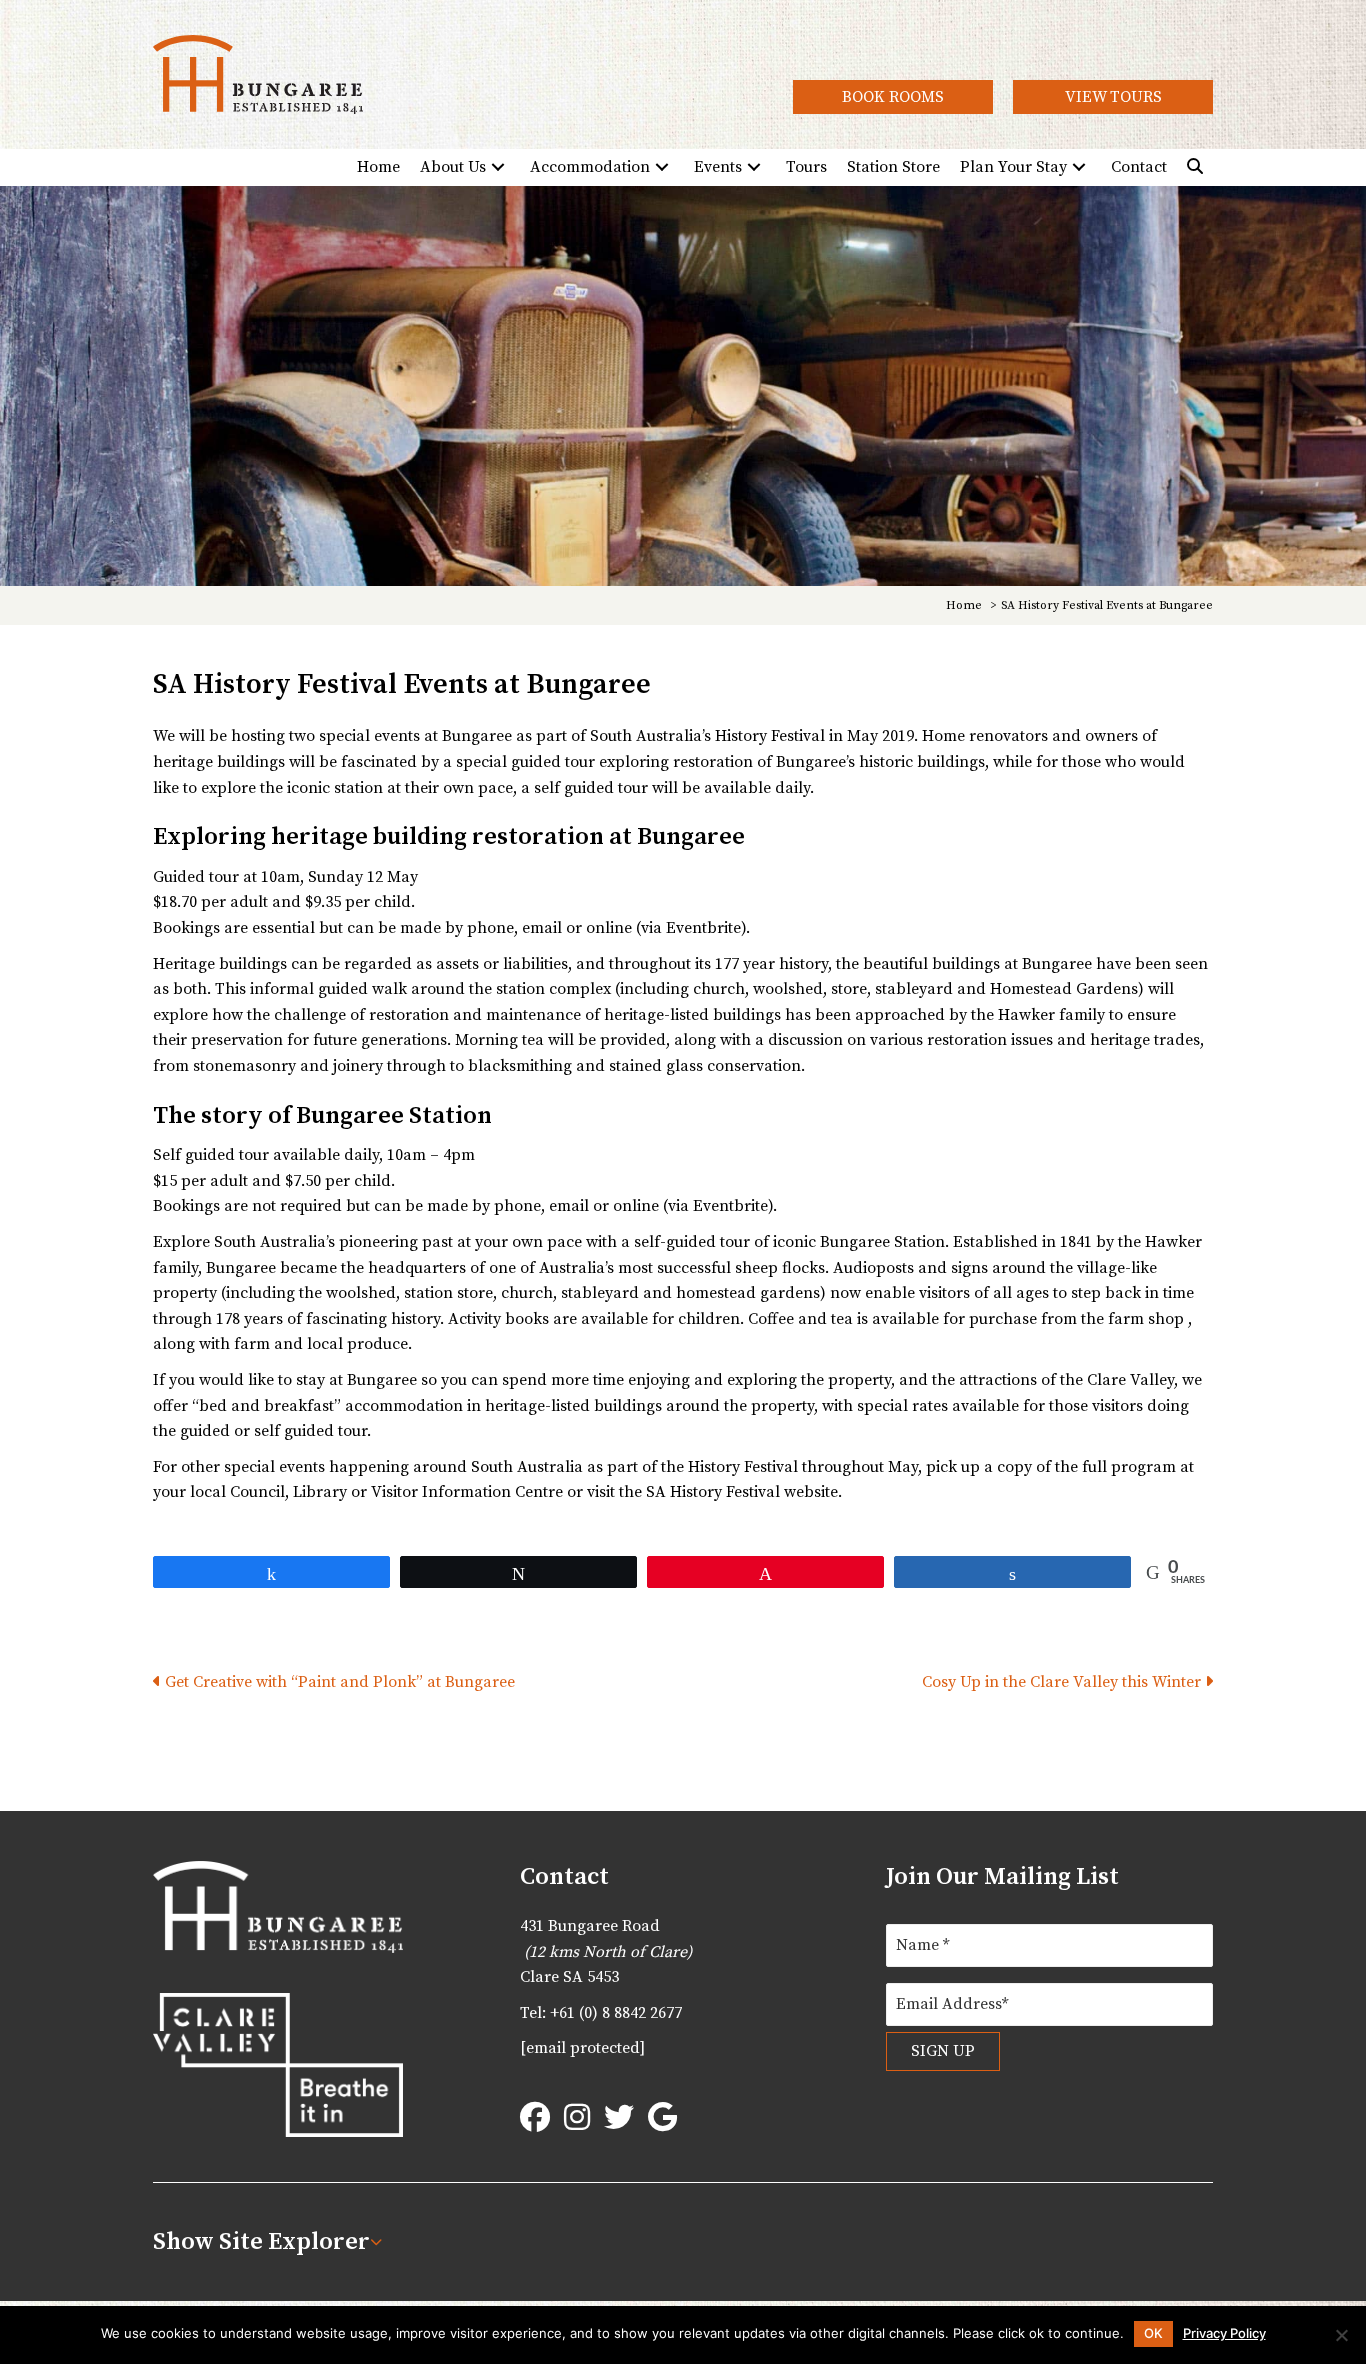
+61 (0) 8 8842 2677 (616, 2013)
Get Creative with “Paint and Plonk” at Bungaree (338, 1682)
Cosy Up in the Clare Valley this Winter (1063, 1682)
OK (1153, 2333)
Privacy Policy (1224, 2333)
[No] (1341, 2335)
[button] (893, 96)
